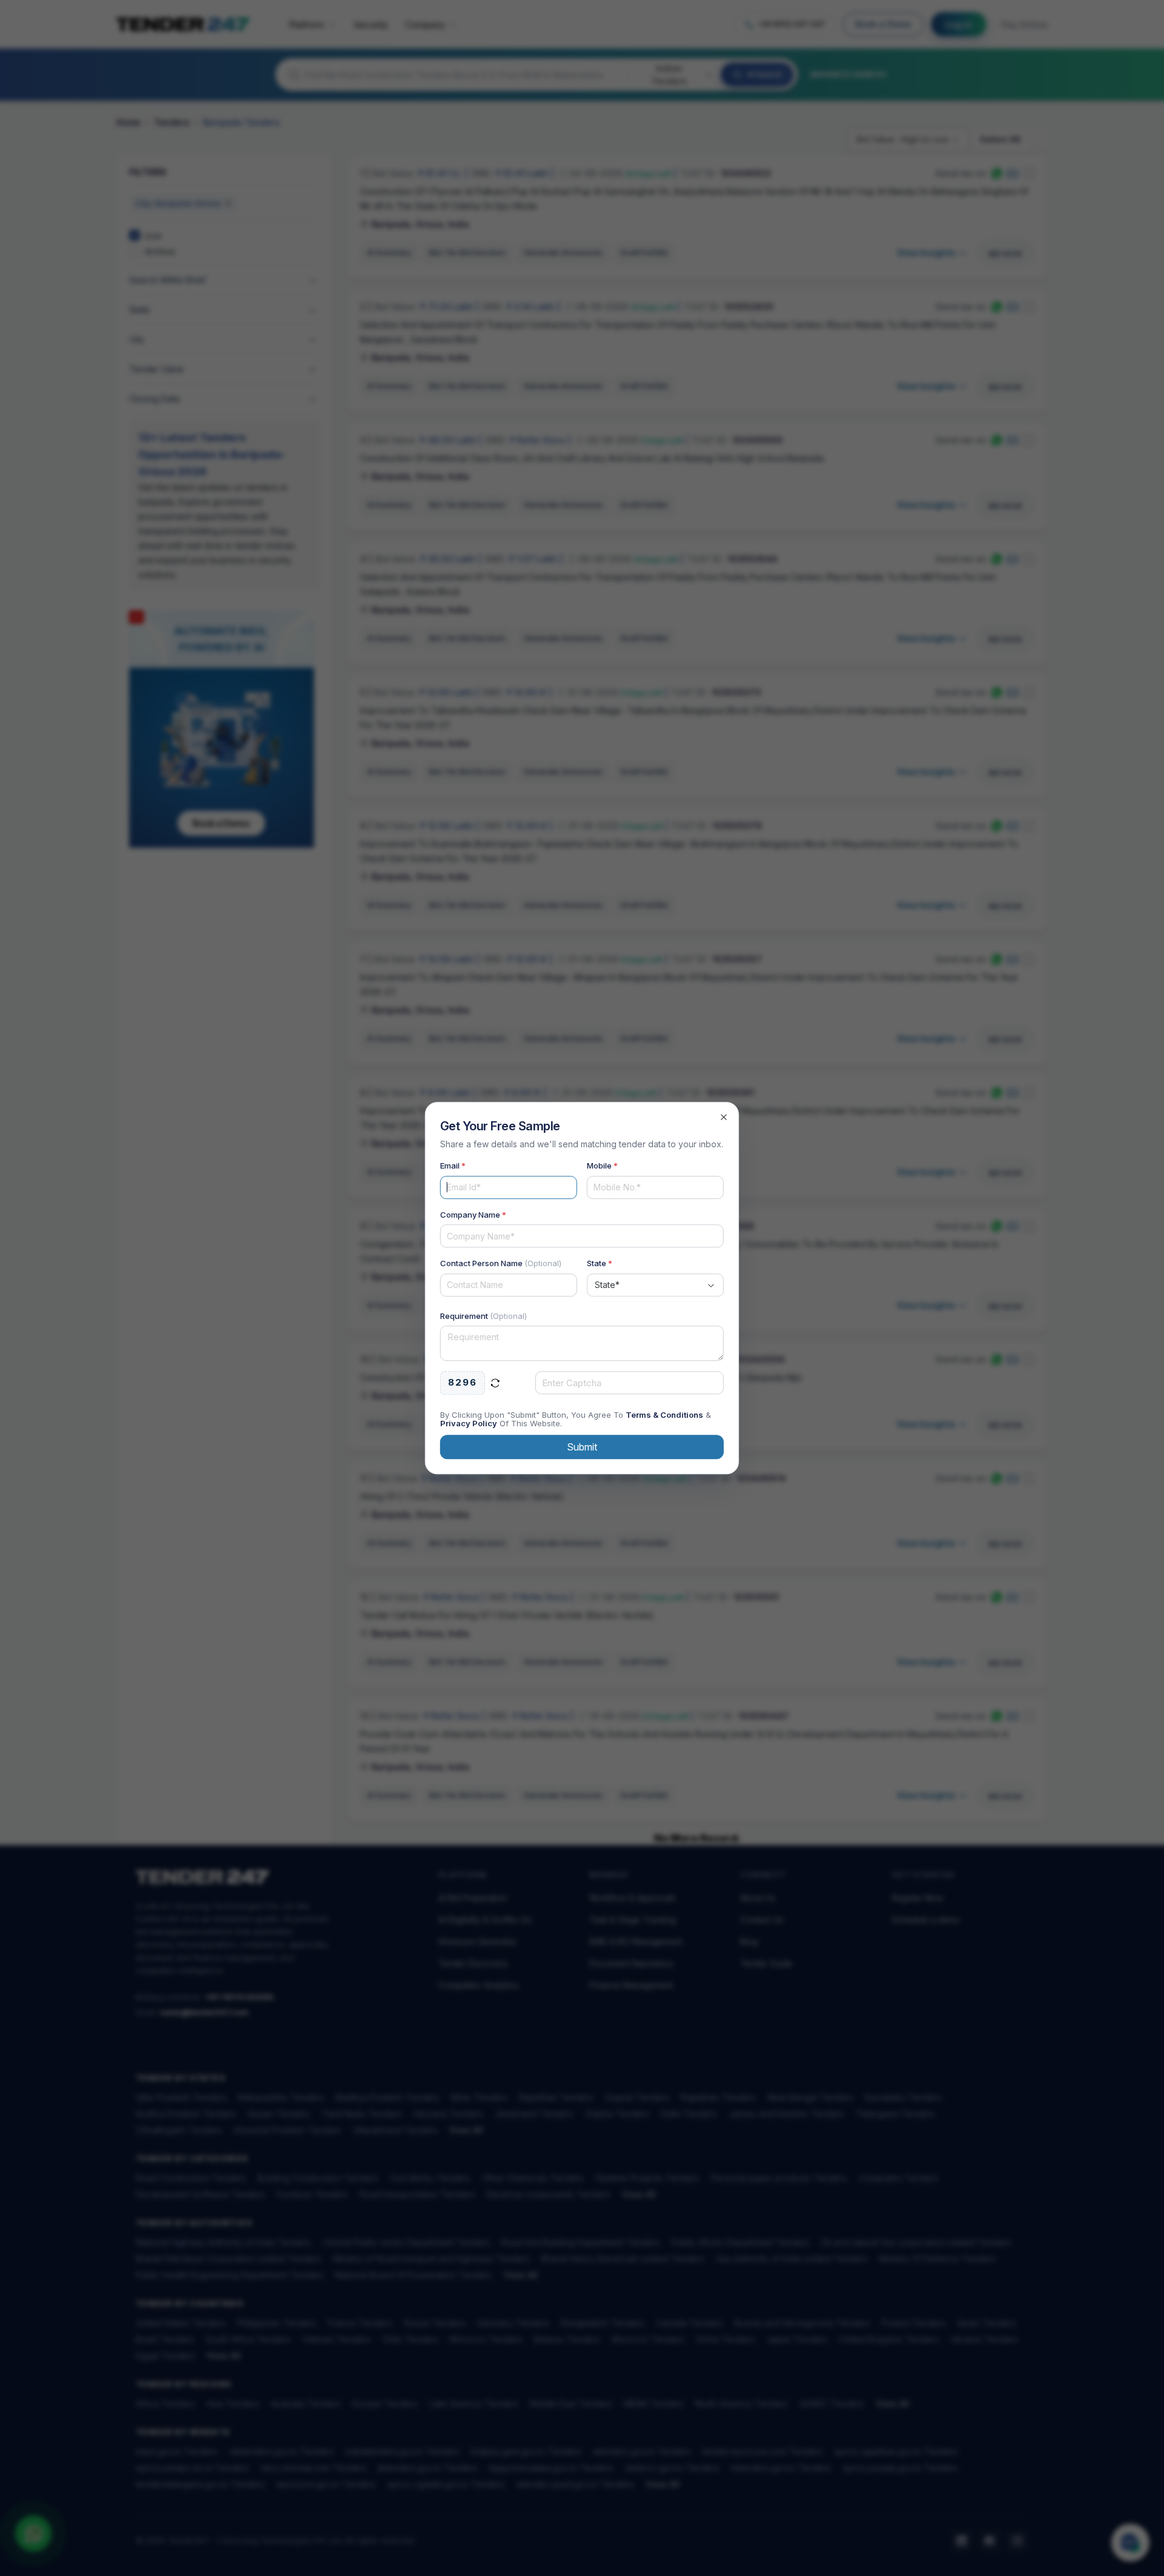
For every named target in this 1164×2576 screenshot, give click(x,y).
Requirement (483, 1316)
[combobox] (655, 1285)
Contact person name (501, 1263)
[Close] (724, 1117)
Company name (473, 1215)
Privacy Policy (469, 1423)
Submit (582, 1447)
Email (453, 1166)
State (600, 1263)
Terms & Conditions (664, 1415)
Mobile (602, 1166)
